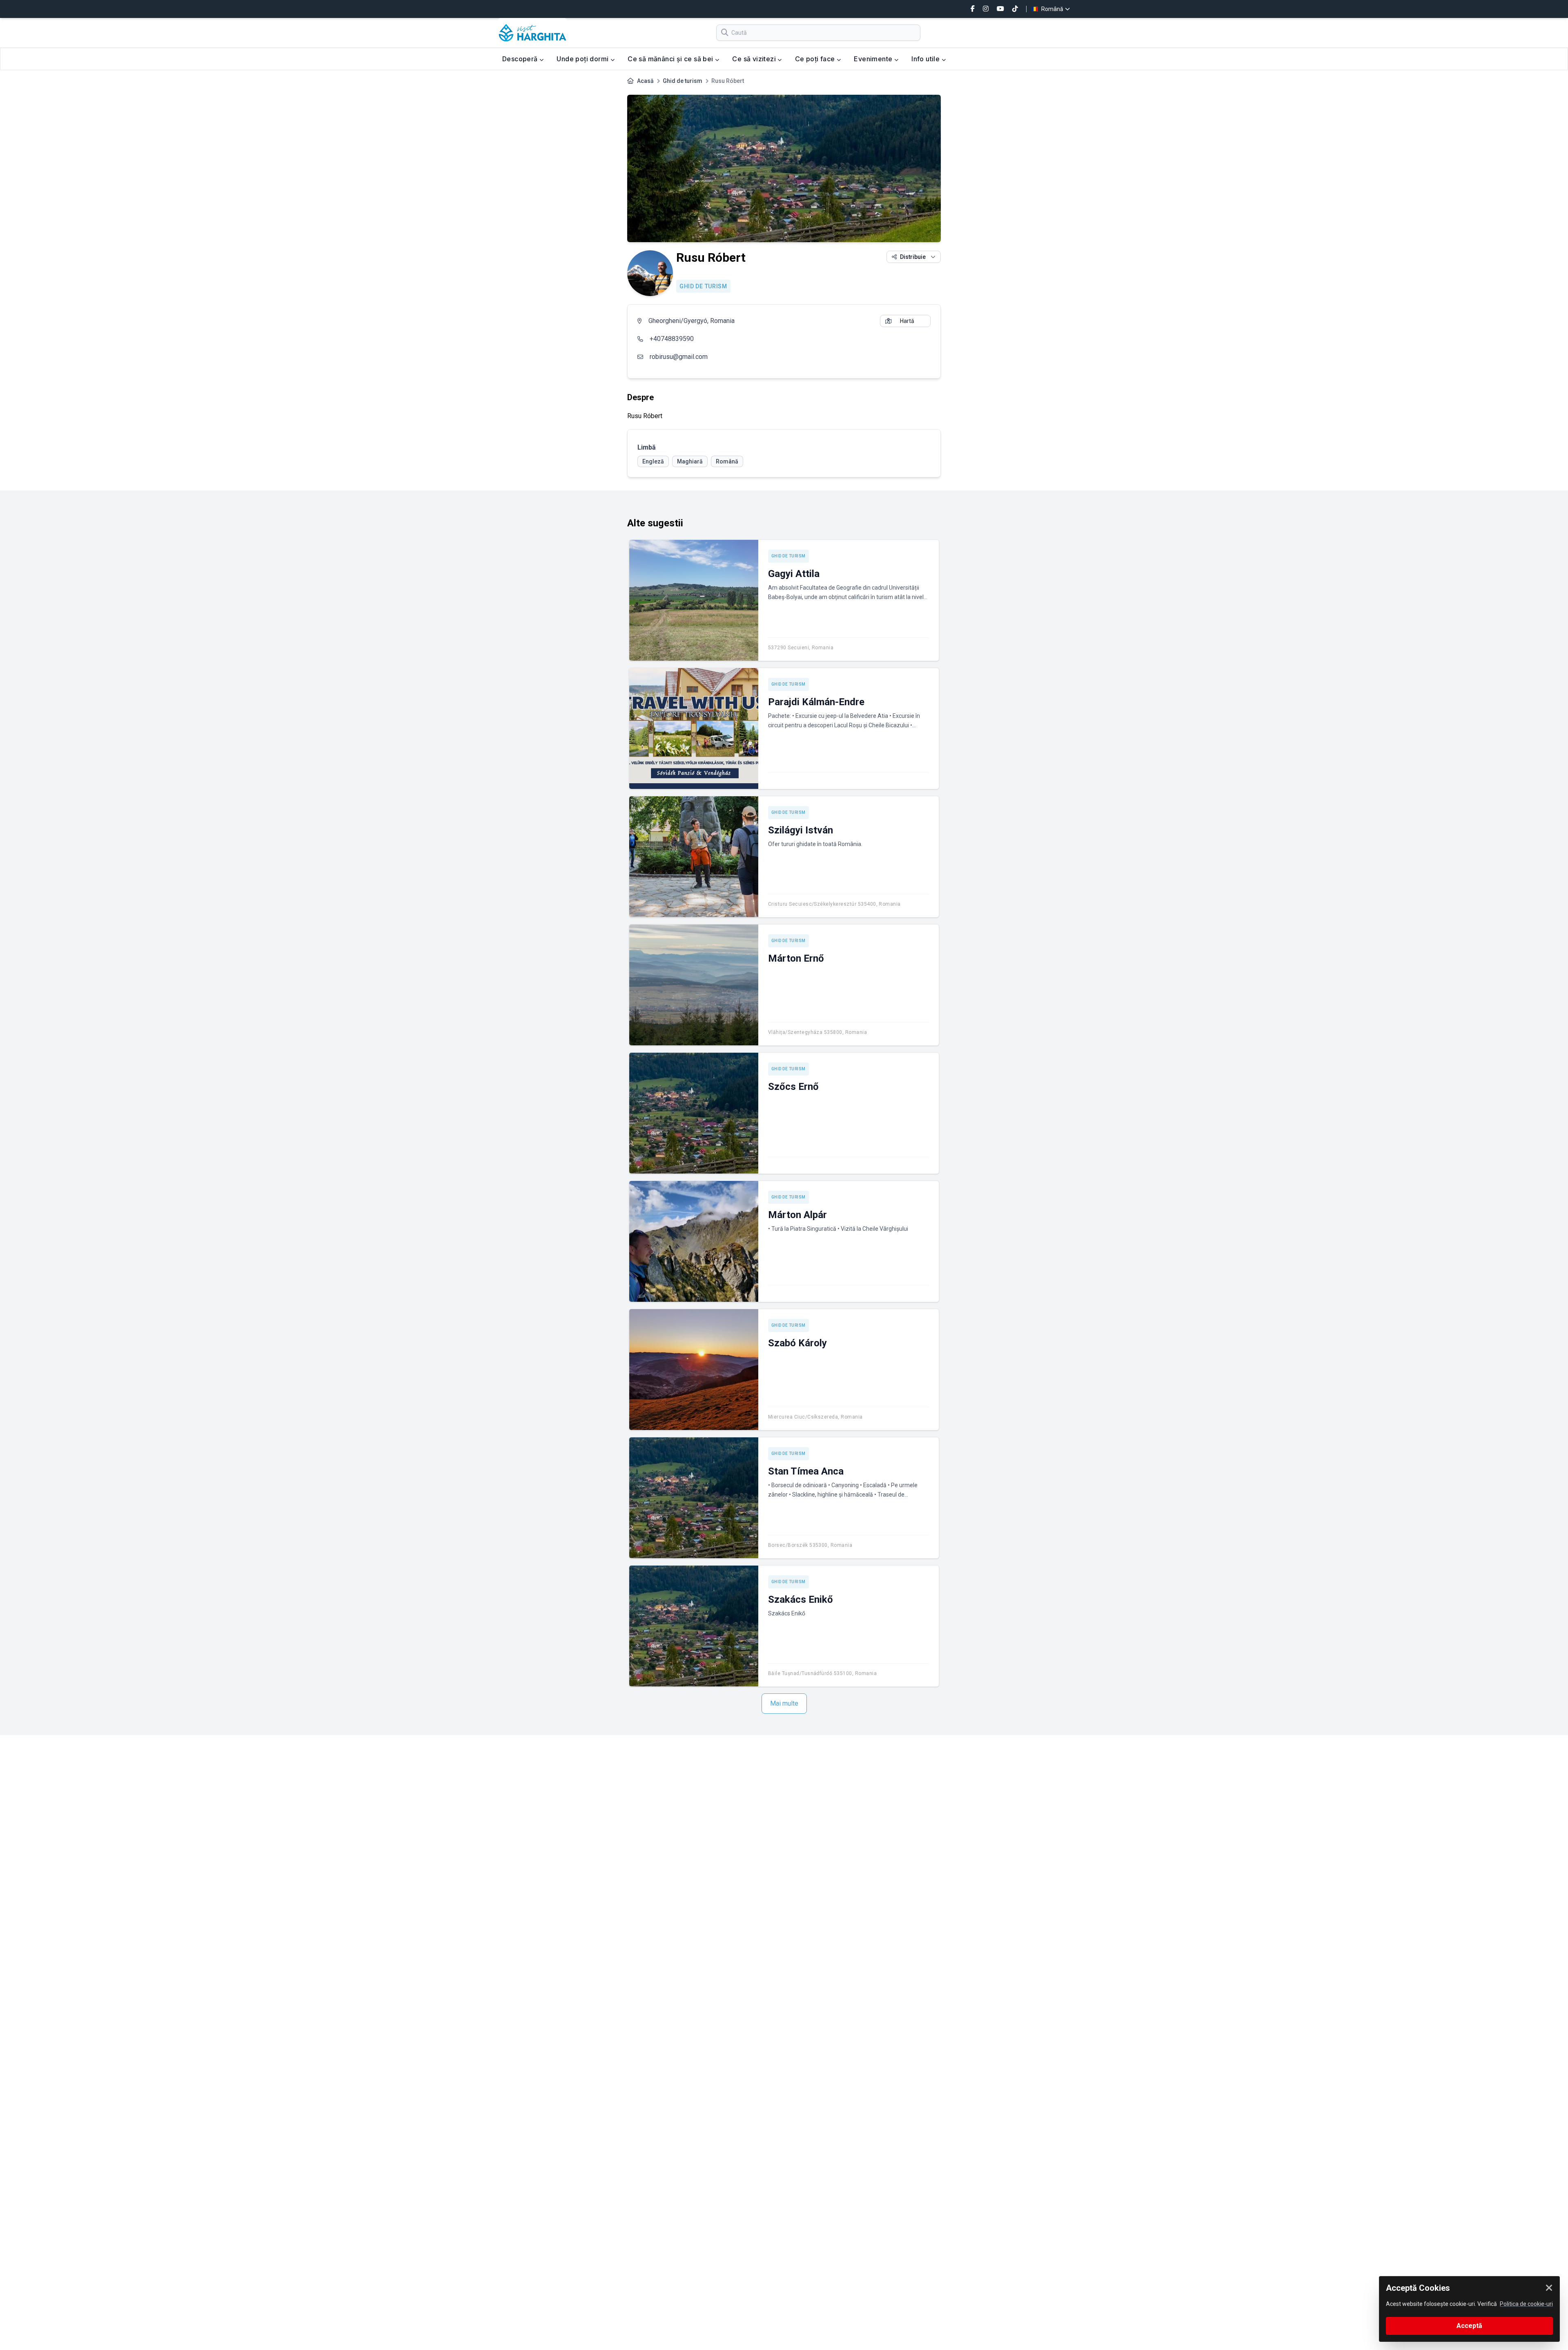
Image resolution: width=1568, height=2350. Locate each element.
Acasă (645, 81)
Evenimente (874, 59)
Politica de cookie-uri (1526, 2304)
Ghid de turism (683, 81)
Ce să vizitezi (755, 59)
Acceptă (1469, 2326)
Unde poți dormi (583, 59)
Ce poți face (816, 59)
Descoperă (521, 59)
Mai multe (784, 1703)
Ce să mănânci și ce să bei (671, 59)
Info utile (926, 59)
